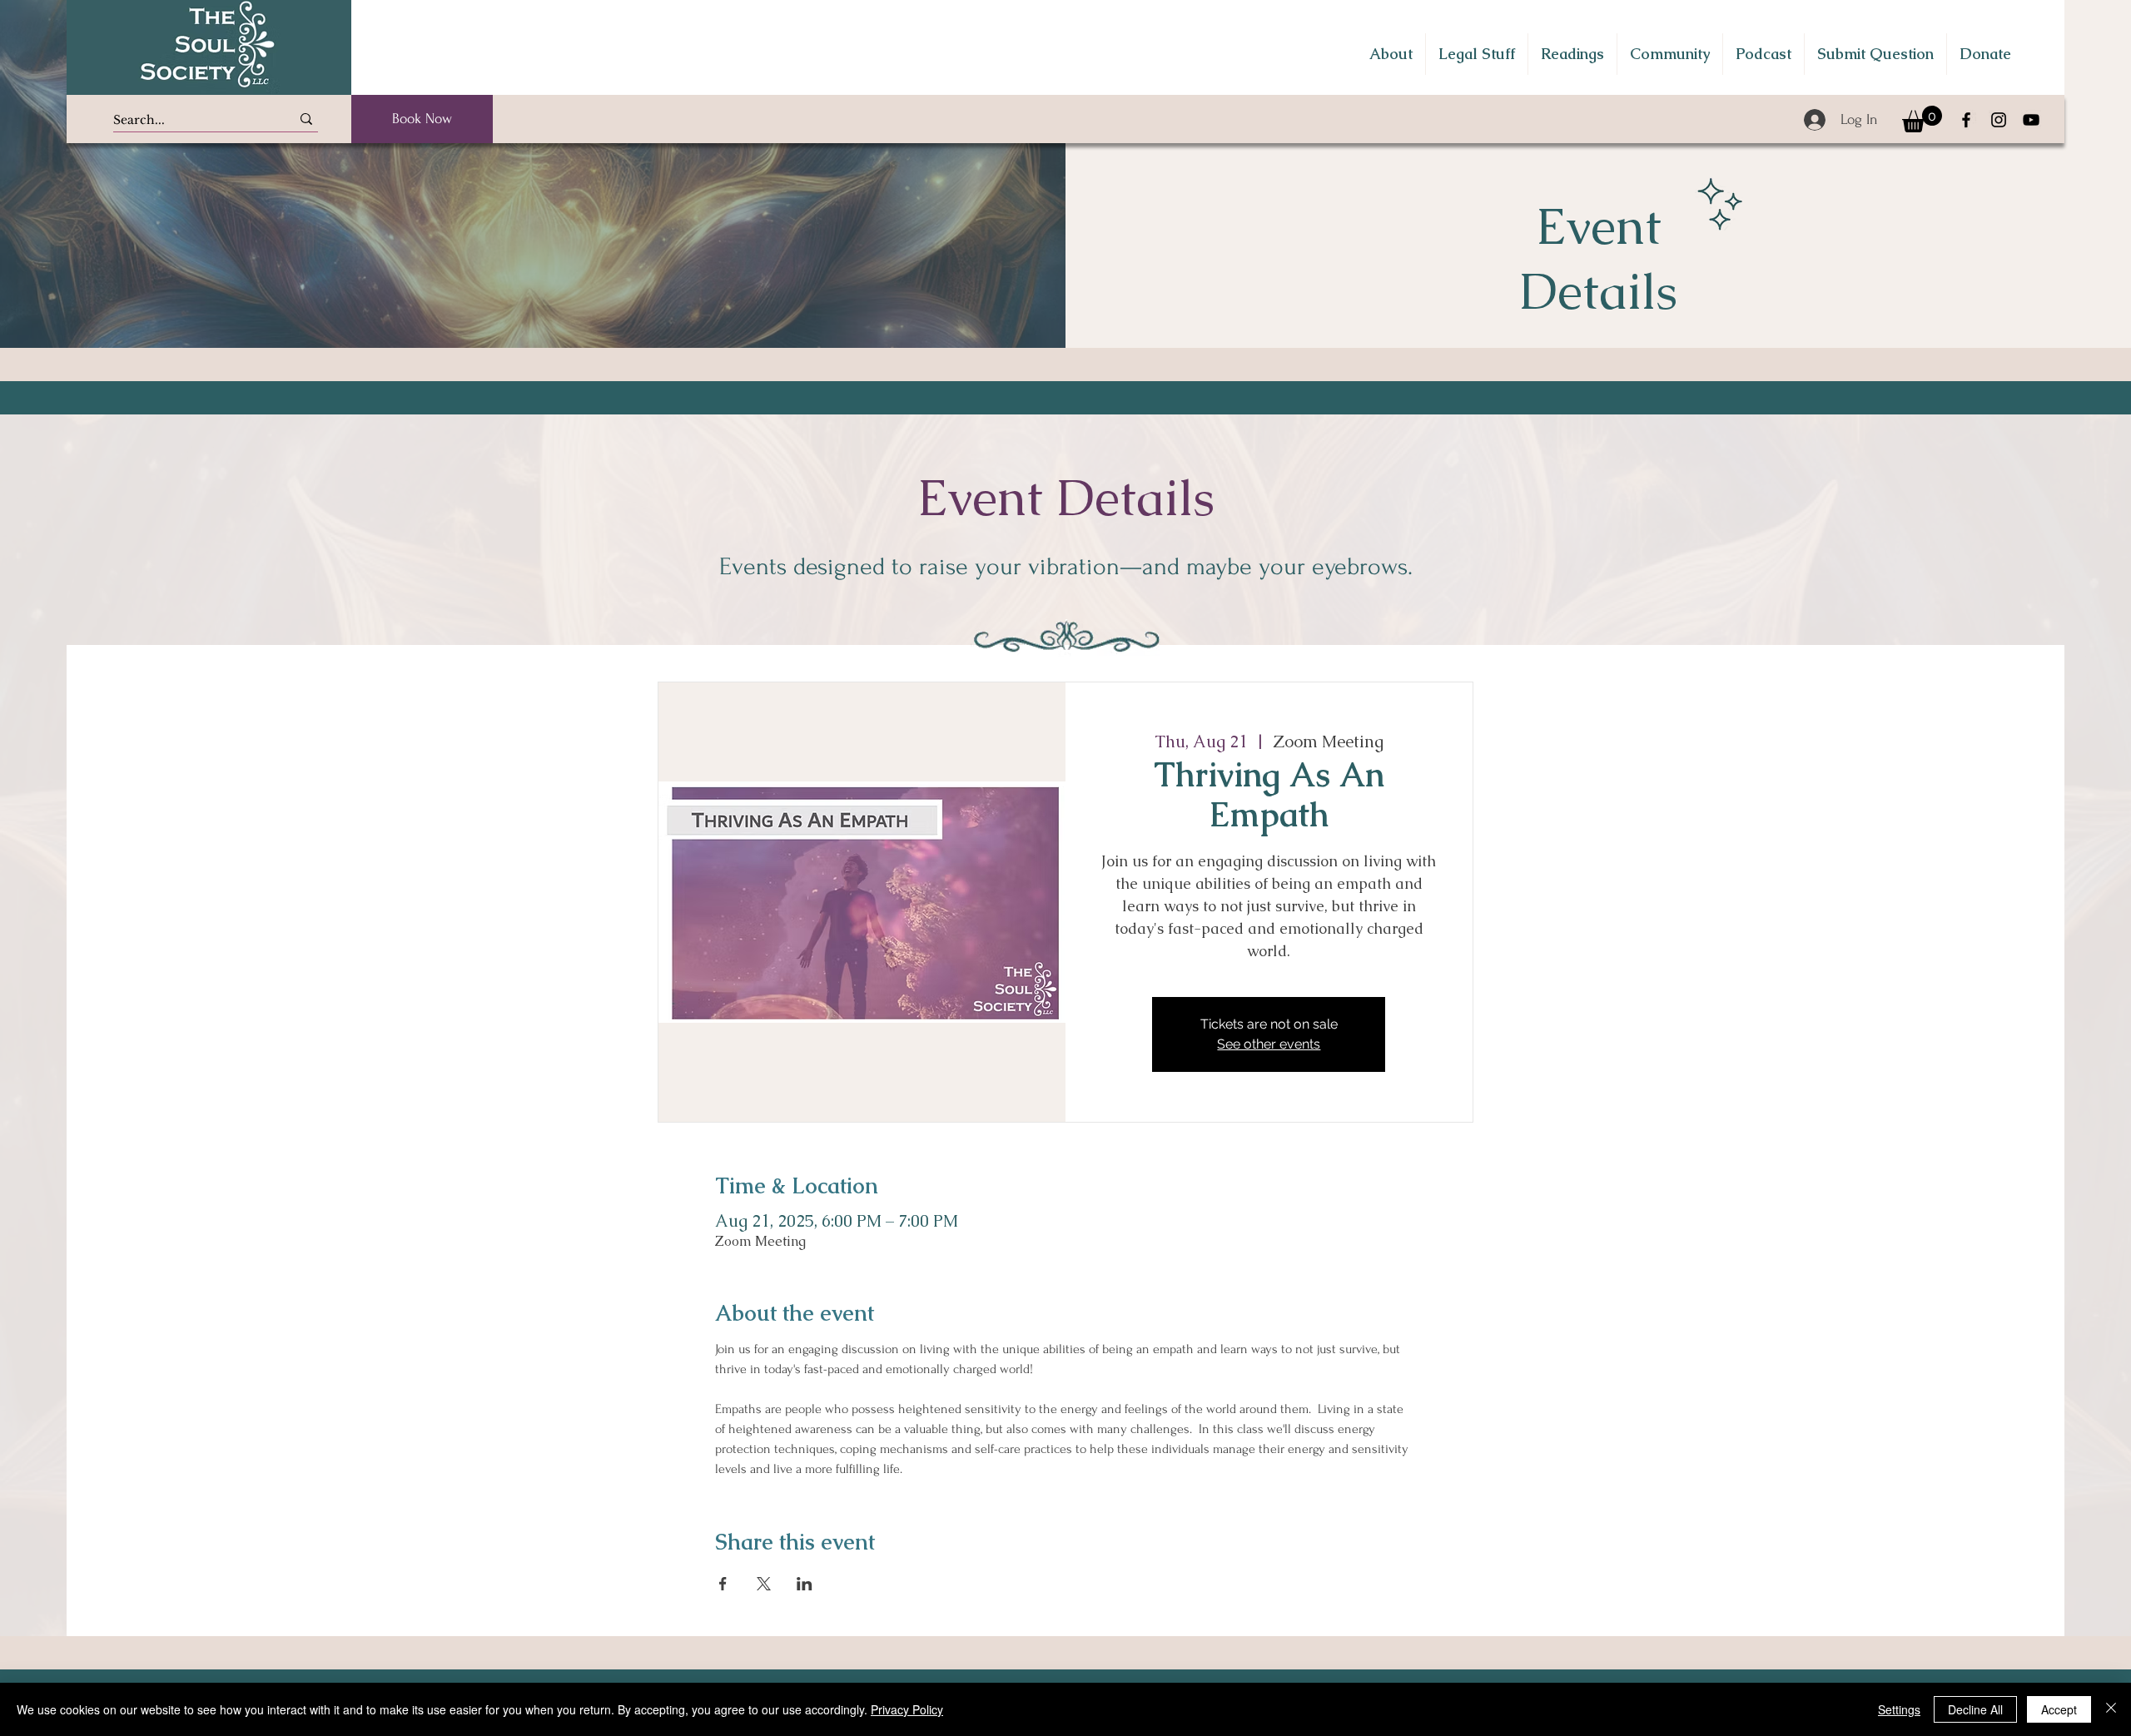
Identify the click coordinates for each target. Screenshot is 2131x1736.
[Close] (2111, 1709)
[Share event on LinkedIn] (805, 1584)
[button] (1391, 54)
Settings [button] (1899, 1709)
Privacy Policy (907, 1709)
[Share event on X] (764, 1584)
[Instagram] (1999, 120)
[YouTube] (2031, 120)
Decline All (1975, 1709)
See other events (1269, 1044)
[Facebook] (1966, 120)
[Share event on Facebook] (723, 1584)
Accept (2059, 1709)
